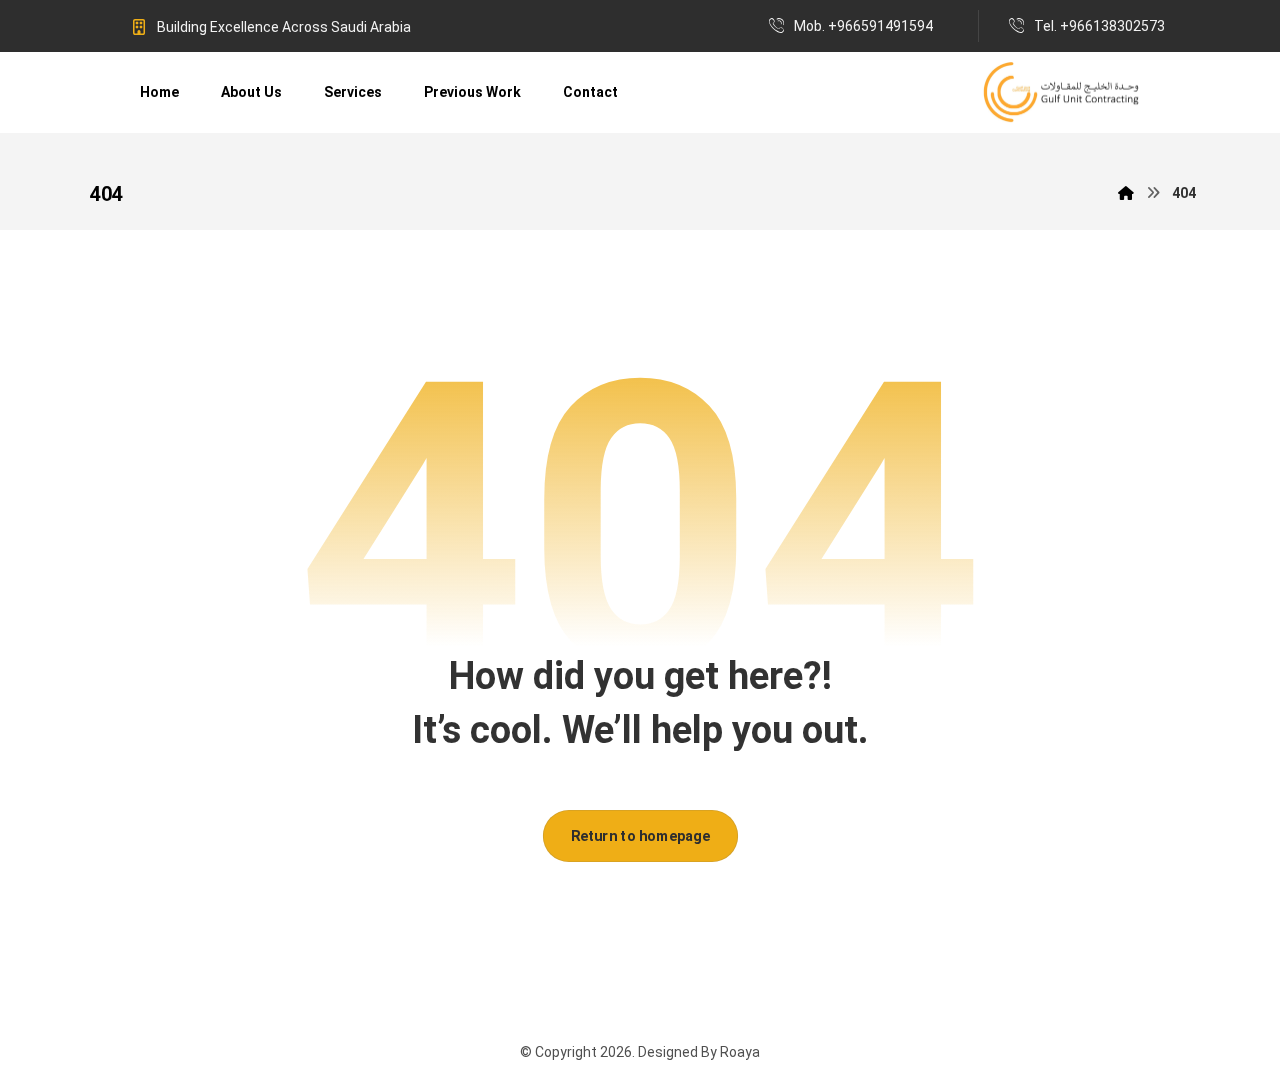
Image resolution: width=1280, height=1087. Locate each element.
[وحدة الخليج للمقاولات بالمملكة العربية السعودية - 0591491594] (1062, 92)
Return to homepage (640, 835)
